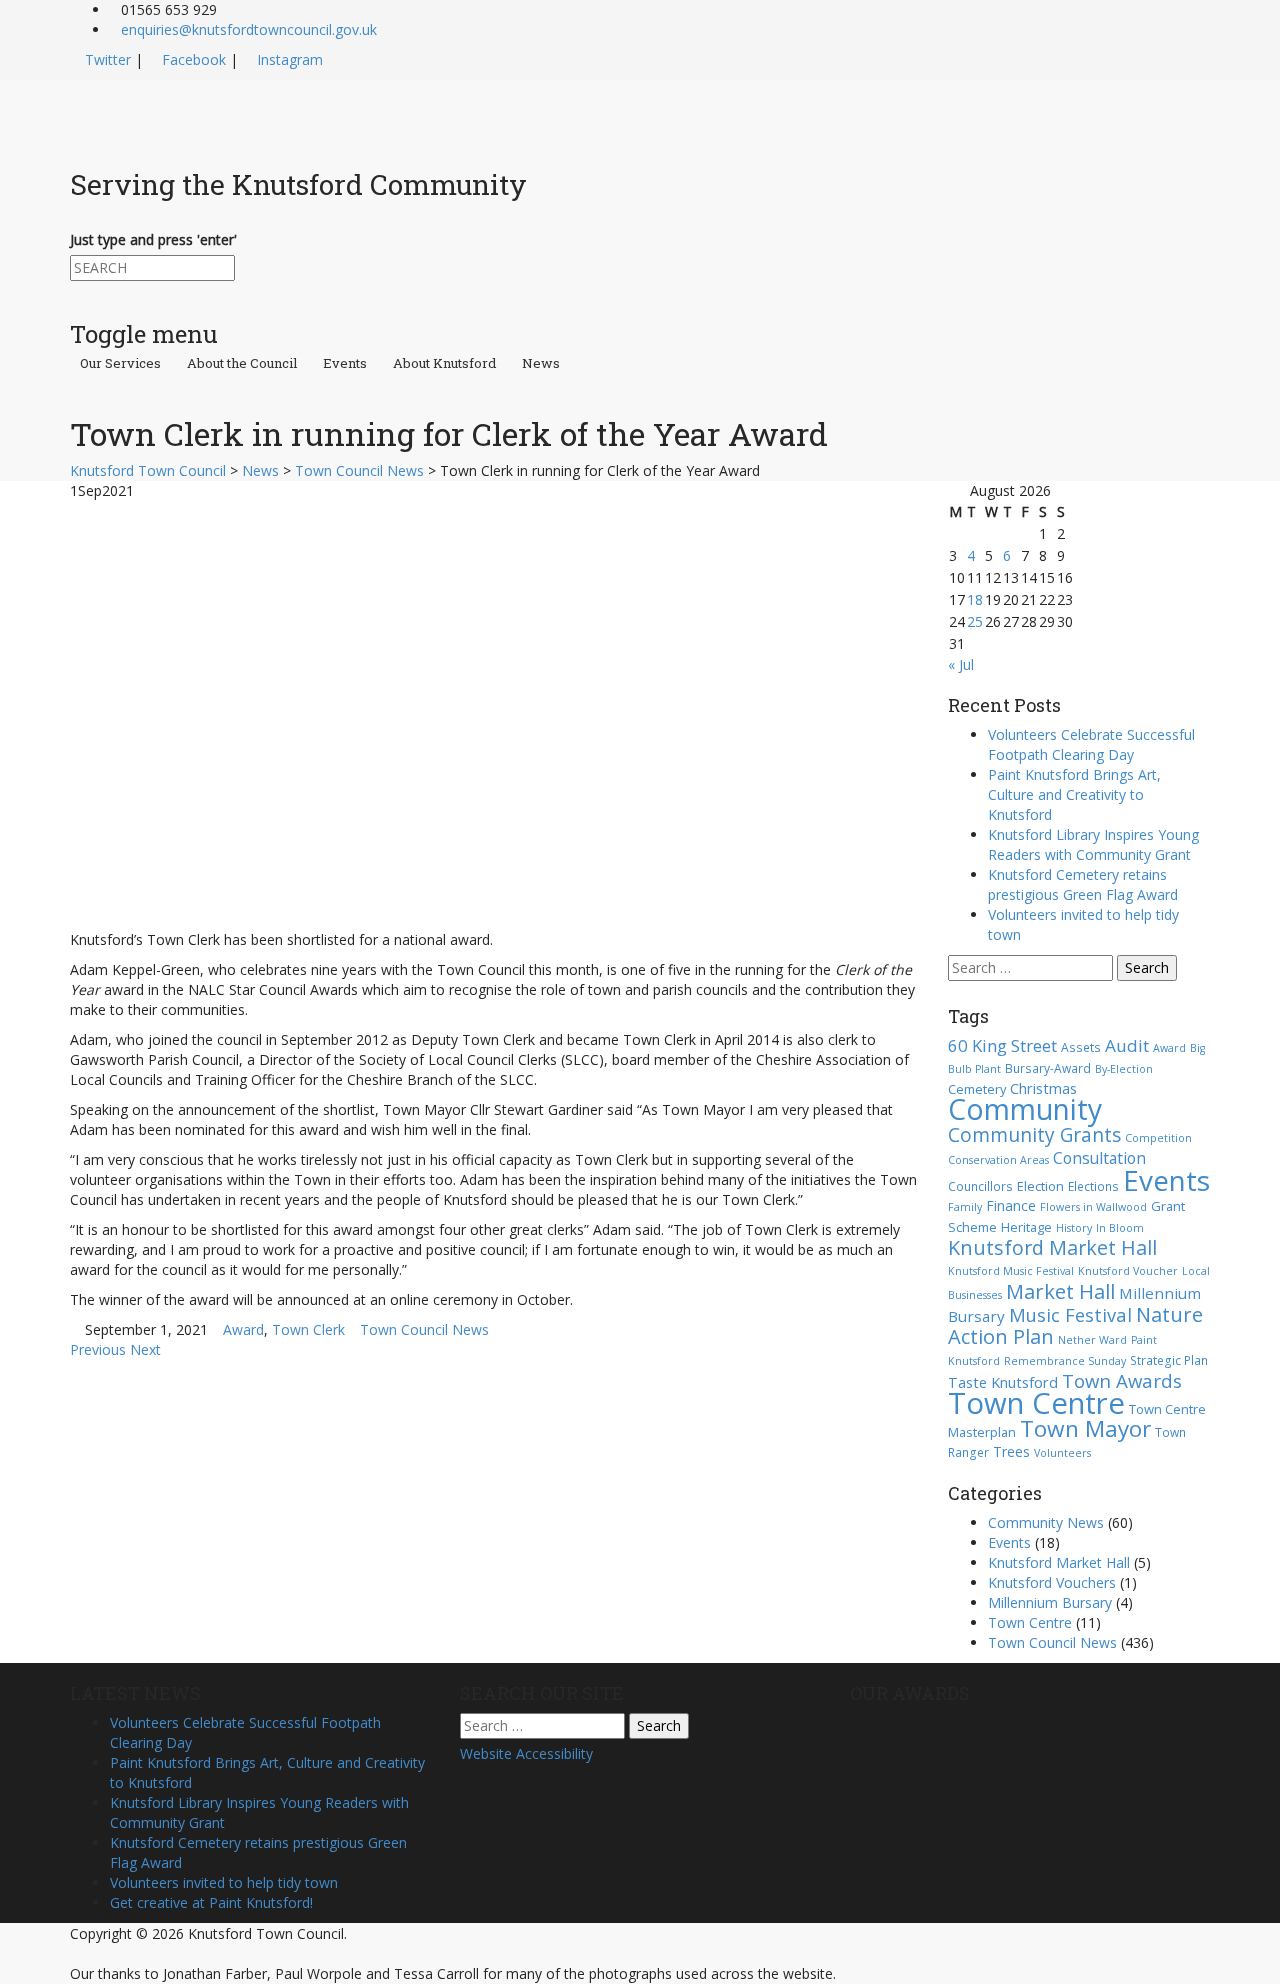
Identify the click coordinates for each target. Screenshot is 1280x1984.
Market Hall (1060, 1291)
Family (965, 1207)
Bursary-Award (1048, 1068)
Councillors (980, 1186)
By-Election (1124, 1069)
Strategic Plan (1169, 1360)
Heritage (1026, 1227)
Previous (98, 1349)
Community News (1046, 1522)
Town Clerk (308, 1329)
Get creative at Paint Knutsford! (211, 1902)
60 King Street (1002, 1045)
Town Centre (1036, 1403)
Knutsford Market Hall (1052, 1247)
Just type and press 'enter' (153, 239)
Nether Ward (1092, 1340)
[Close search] (75, 290)
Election (1040, 1186)
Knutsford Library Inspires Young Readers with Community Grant (1093, 844)
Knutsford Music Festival (1011, 1271)
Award (243, 1329)
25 (975, 621)
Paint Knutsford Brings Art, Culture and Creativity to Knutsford (1074, 794)
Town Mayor (1085, 1428)
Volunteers (1062, 1453)
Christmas (1043, 1088)
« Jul (961, 664)
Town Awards (1122, 1380)
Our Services (120, 364)
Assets (1081, 1047)
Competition (1158, 1138)
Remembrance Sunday (1065, 1361)
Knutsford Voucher (1128, 1271)
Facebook (194, 59)
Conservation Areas (998, 1160)
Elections (1093, 1186)
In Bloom (1120, 1228)
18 (975, 599)
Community (1025, 1109)
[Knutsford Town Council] (251, 113)
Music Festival (1070, 1314)
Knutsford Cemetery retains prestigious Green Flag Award (1083, 884)
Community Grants (1034, 1135)
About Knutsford (444, 364)
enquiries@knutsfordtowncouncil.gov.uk (249, 29)
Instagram (290, 59)
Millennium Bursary (1050, 1602)
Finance (1011, 1205)
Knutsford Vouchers (1052, 1582)
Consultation (1099, 1158)
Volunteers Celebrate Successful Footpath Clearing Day (1091, 744)
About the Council (242, 364)
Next (145, 1349)
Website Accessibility (526, 1753)
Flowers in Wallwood (1093, 1207)
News (541, 364)
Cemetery (977, 1089)
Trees (1011, 1451)
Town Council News (424, 1329)
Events (345, 364)
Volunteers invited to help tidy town (224, 1882)
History (1074, 1228)
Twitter (108, 59)
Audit (1127, 1045)
